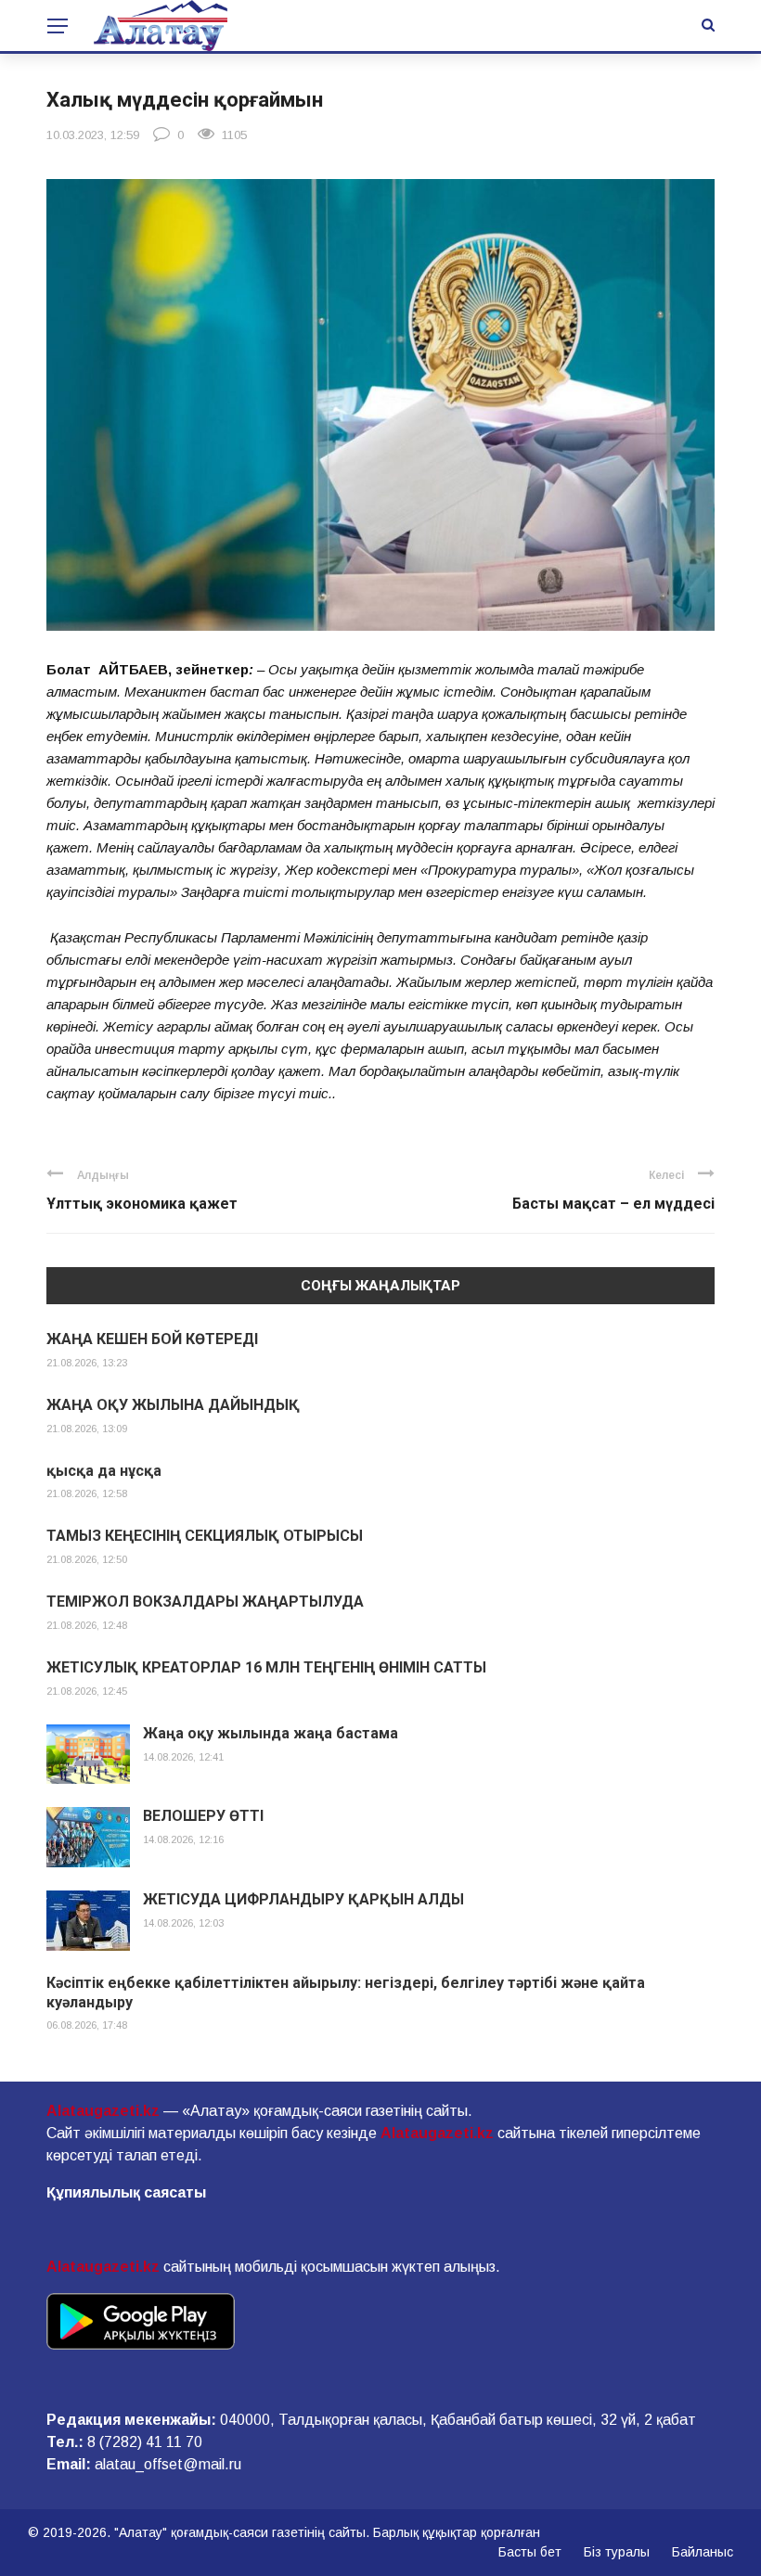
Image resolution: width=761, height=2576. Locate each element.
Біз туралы (617, 2552)
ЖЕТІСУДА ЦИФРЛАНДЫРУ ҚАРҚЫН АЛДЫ (303, 1899)
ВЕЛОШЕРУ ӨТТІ (203, 1816)
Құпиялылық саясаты (126, 2192)
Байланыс (703, 2552)
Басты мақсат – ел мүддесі (613, 1204)
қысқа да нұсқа (104, 1471)
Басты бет (530, 2552)
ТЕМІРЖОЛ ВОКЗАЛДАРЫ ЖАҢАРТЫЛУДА (205, 1602)
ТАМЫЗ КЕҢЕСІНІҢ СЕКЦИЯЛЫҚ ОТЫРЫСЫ (205, 1536)
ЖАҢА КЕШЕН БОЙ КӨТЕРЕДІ (152, 1339)
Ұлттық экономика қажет (142, 1204)
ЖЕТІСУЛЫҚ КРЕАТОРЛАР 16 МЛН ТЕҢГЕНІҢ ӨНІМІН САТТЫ (266, 1667)
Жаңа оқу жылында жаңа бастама (271, 1733)
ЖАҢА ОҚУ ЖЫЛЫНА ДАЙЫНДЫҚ (173, 1405)
